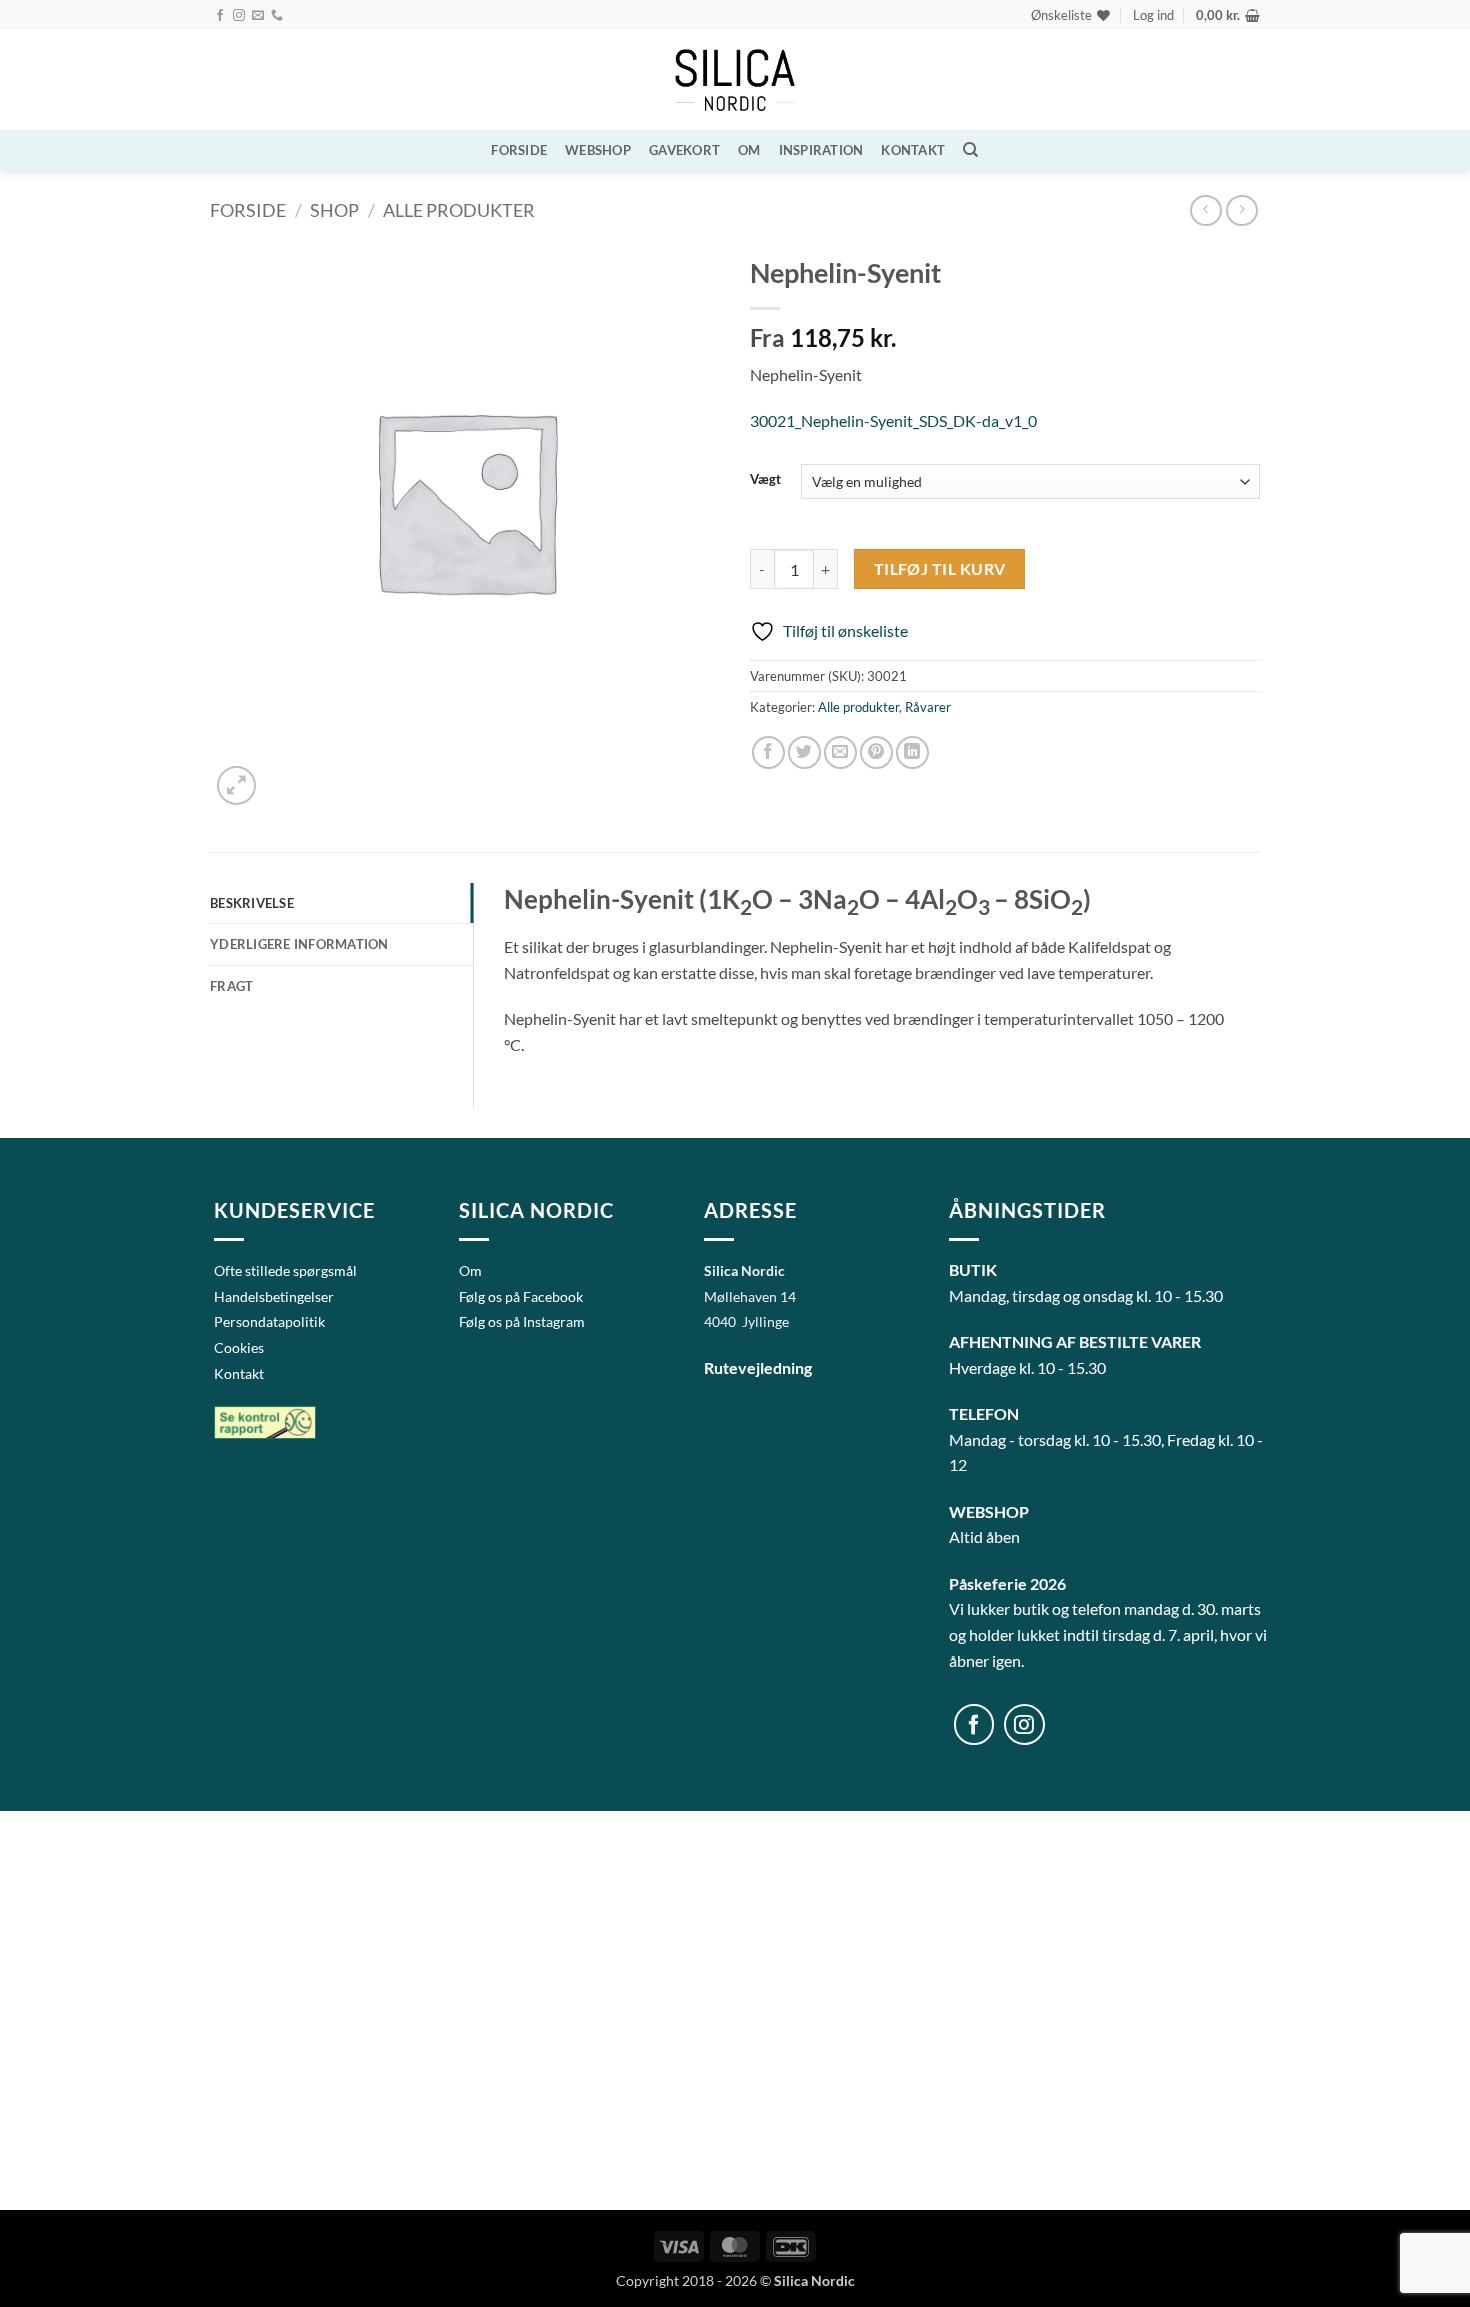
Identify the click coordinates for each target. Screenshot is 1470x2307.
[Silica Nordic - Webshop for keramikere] (735, 80)
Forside (519, 150)
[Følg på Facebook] (220, 16)
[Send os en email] (258, 16)
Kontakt (913, 150)
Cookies (239, 1347)
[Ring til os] (277, 16)
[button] (1153, 15)
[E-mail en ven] (840, 752)
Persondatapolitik (269, 1321)
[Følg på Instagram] (239, 16)
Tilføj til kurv (940, 569)
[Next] (284, 774)
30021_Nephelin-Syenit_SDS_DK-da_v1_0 (893, 420)
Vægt (765, 480)
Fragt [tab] (231, 986)
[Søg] (970, 150)
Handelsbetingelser (274, 1296)
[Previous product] (1241, 210)
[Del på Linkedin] (912, 752)
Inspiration (821, 150)
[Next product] (1205, 210)
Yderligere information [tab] (299, 944)
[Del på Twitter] (804, 752)
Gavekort (684, 150)
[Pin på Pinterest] (876, 752)
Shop (334, 210)
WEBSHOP (598, 150)
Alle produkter (459, 210)
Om (749, 150)
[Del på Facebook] (768, 752)
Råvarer (928, 707)
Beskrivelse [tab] (252, 903)
